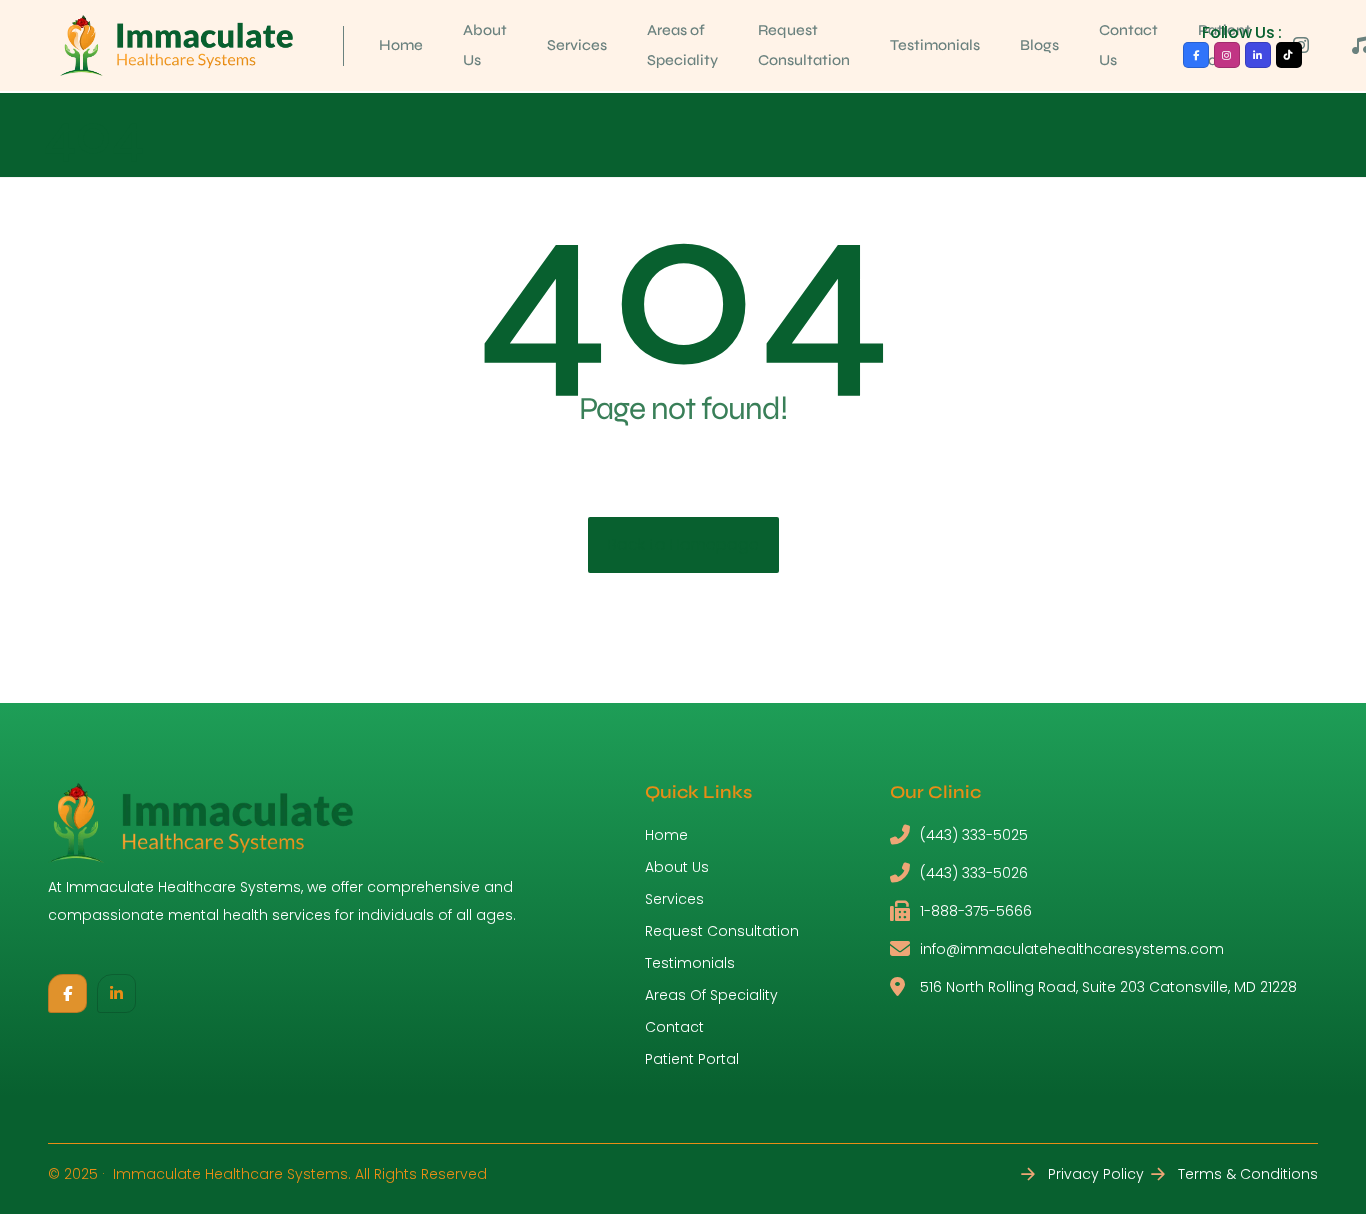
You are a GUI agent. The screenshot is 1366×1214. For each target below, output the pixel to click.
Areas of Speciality (682, 46)
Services (577, 45)
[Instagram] (1227, 55)
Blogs (1039, 45)
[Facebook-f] (1196, 55)
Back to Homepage (683, 544)
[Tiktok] (1289, 55)
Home (401, 45)
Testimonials (935, 45)
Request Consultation (804, 46)
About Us (485, 46)
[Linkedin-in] (1258, 55)
